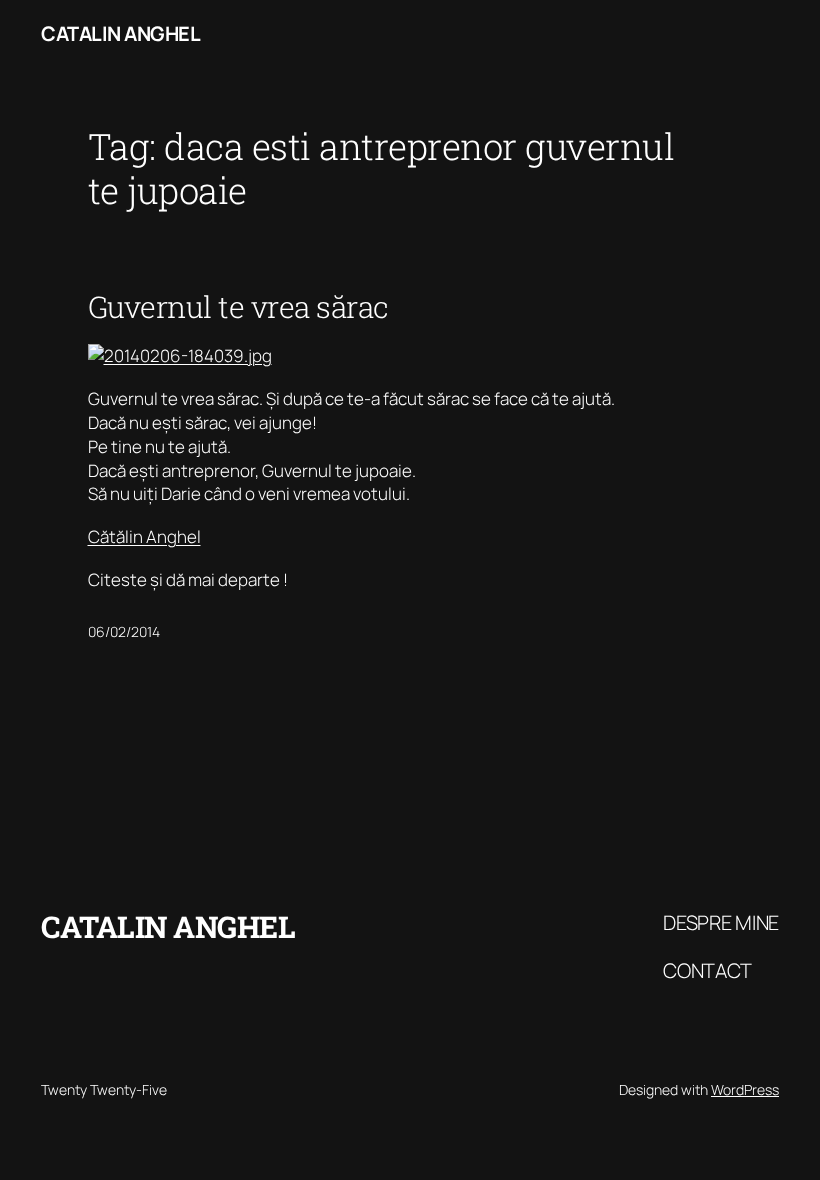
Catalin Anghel (120, 33)
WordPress (745, 1089)
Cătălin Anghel (144, 536)
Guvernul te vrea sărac (238, 307)
